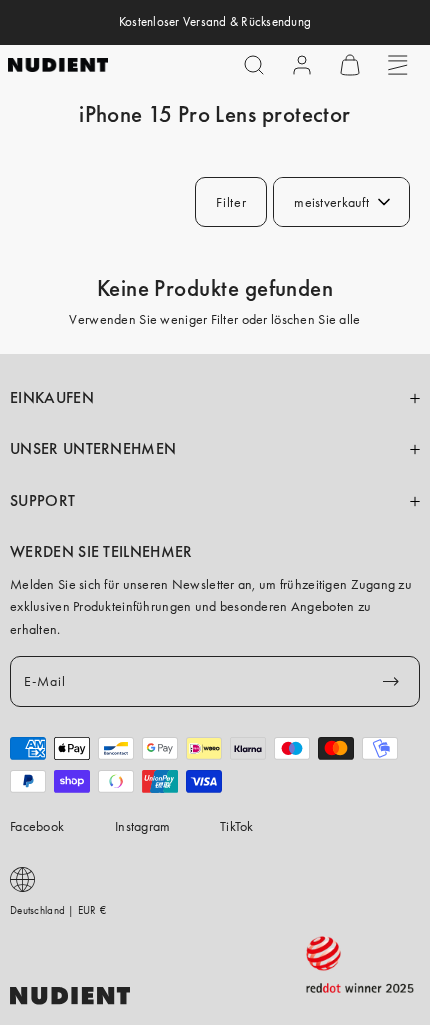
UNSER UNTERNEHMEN (93, 449)
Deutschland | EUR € (58, 910)
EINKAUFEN (52, 398)
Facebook (37, 826)
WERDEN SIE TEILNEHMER (101, 552)
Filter (231, 202)
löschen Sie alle (315, 319)
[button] (254, 65)
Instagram (143, 826)
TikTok (237, 826)
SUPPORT (42, 501)
